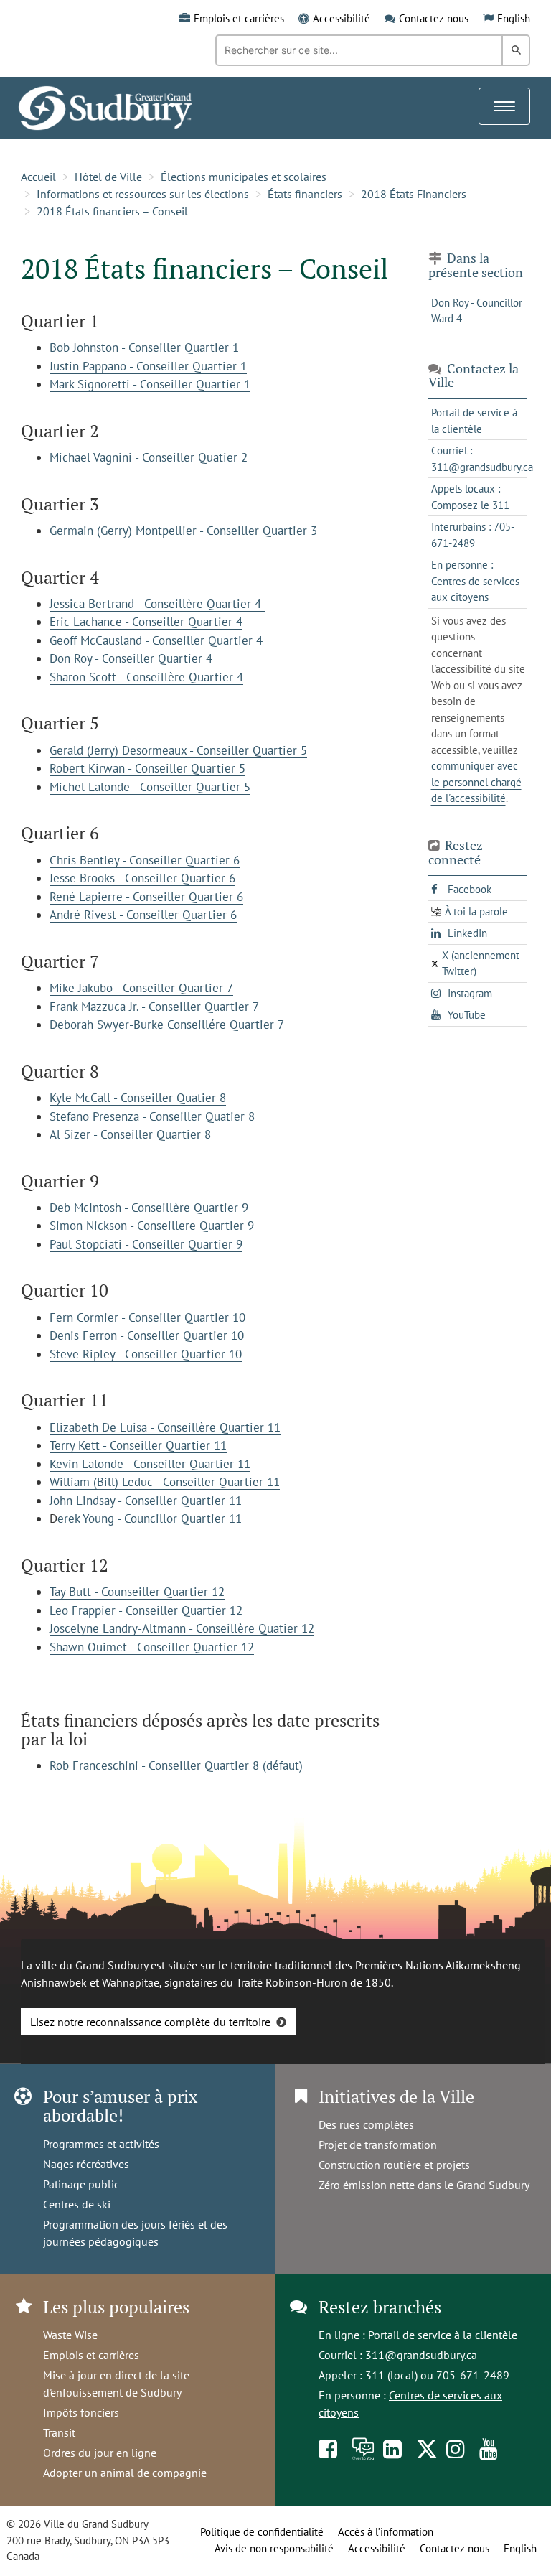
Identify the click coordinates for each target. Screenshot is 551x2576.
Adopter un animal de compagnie (125, 2473)
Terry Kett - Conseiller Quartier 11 (138, 1445)
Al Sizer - (75, 1134)
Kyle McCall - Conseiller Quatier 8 (138, 1098)
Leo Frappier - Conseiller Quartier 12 (146, 1610)
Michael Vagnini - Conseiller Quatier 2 (149, 457)
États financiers (305, 194)
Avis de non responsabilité (274, 2548)
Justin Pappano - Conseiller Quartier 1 (148, 366)
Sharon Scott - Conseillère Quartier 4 (146, 677)
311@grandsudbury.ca (421, 2355)
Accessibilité (342, 18)
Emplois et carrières (239, 18)
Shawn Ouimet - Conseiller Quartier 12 (152, 1647)
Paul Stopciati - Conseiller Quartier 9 (146, 1244)
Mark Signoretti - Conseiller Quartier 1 (150, 384)
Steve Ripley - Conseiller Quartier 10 (146, 1354)
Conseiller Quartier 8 (156, 1134)
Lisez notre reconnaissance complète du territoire (150, 2022)
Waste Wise (70, 2335)
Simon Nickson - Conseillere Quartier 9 (152, 1226)
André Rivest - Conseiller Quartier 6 (143, 915)
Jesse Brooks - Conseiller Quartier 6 (142, 878)
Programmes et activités (101, 2144)
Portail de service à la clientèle (443, 2335)
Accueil (38, 177)
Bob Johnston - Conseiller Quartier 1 (144, 347)
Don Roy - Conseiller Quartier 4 (133, 658)
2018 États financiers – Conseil (112, 211)
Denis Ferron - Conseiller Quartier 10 (149, 1335)
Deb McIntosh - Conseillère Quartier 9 (149, 1208)
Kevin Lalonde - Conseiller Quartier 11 (150, 1464)
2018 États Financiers (414, 194)
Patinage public (81, 2184)
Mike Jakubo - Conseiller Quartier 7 (141, 988)
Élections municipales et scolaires (244, 177)
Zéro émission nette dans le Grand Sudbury (424, 2185)
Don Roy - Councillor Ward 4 (477, 311)
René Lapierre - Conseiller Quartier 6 (146, 897)
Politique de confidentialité (262, 2532)
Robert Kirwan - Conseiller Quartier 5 (147, 768)
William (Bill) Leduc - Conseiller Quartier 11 (165, 1482)
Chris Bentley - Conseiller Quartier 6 (145, 860)
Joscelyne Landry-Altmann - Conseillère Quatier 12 (182, 1628)
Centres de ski (77, 2204)
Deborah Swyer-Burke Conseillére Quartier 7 (167, 1025)
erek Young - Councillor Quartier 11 (150, 1518)
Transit (59, 2432)
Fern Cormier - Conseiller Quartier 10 (149, 1317)
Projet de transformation (378, 2145)
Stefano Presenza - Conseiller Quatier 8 (152, 1116)
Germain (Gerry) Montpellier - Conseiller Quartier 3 (183, 531)
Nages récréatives (86, 2164)
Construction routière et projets (394, 2165)
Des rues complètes (366, 2124)
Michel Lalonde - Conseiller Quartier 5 (150, 787)
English (514, 18)
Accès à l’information (386, 2532)
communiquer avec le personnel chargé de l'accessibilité (476, 782)
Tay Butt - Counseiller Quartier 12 (137, 1592)
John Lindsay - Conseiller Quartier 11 (146, 1501)
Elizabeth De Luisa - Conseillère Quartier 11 (165, 1427)
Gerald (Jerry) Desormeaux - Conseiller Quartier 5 (178, 750)
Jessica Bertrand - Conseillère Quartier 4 (157, 604)
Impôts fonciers (81, 2412)
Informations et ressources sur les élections (143, 194)
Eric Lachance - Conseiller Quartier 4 (146, 622)
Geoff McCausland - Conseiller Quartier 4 (156, 640)
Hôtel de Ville (108, 177)
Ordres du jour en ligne (100, 2453)
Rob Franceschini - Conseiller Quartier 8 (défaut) (176, 1765)
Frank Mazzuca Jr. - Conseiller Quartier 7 (154, 1007)
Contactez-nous (434, 18)
